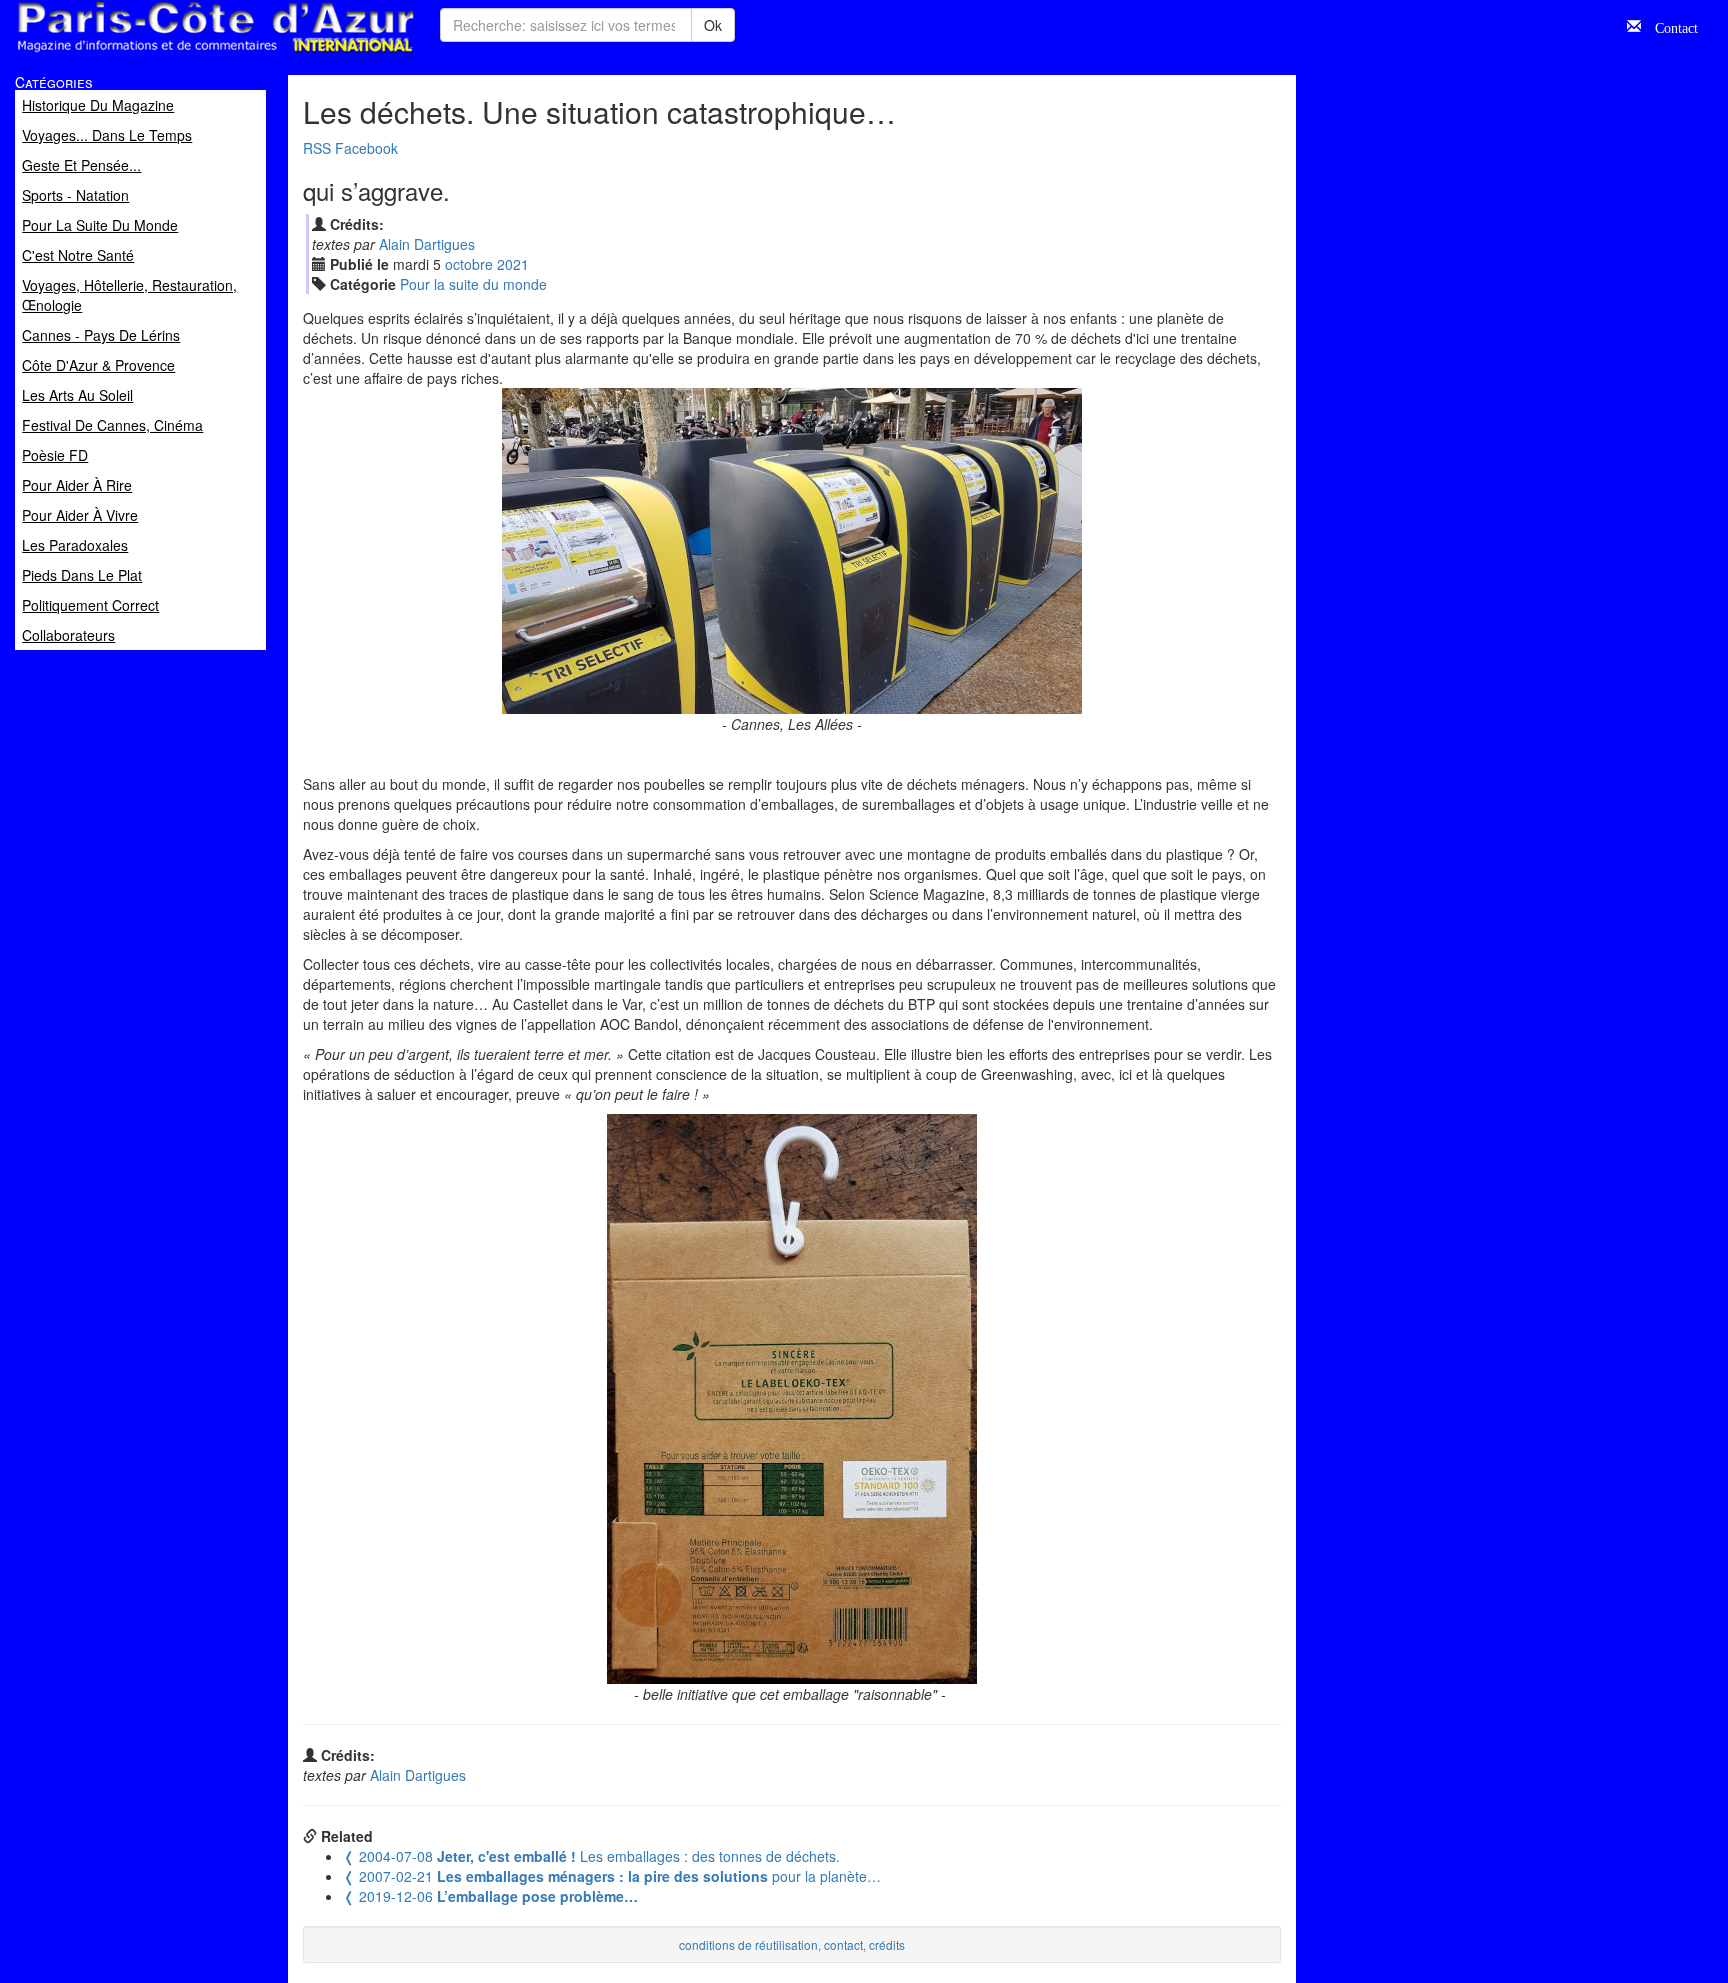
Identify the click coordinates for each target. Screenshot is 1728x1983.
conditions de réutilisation (748, 1944)
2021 (513, 264)
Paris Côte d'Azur (171, 53)
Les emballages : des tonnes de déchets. (591, 1856)
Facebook (366, 148)
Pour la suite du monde (473, 284)
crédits (887, 1944)
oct (469, 264)
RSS (317, 148)
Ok (713, 25)
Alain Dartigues (427, 244)
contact (843, 1944)
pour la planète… (612, 1876)
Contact (1669, 26)
